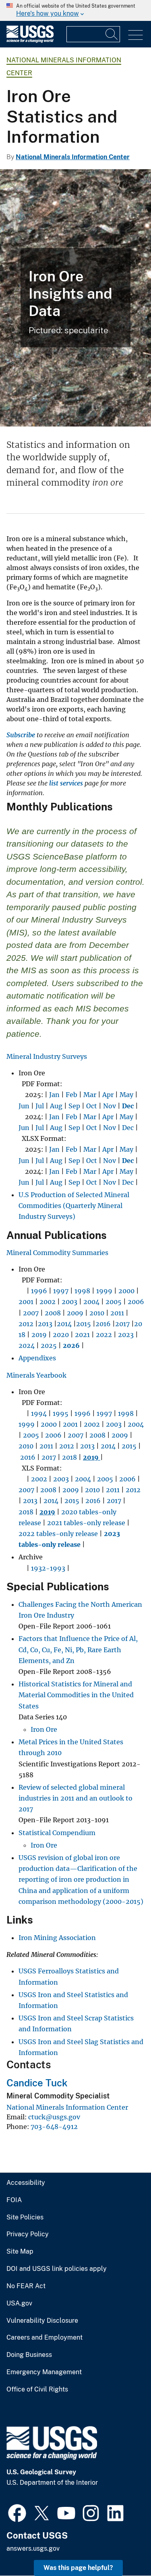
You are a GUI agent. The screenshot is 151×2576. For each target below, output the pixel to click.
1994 (39, 1413)
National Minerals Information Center (73, 157)
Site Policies (25, 2217)
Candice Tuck (37, 2083)
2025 (49, 1345)
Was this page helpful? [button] (78, 2568)
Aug (56, 1106)
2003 (69, 1302)
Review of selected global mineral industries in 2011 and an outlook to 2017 (75, 1798)
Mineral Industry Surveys (47, 1056)
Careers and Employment (44, 2338)
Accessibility (26, 2183)
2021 (82, 1335)
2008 (53, 1313)
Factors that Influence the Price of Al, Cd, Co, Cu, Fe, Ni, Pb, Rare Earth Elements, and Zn (78, 1649)
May (126, 1095)
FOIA (14, 2200)
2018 (69, 1457)
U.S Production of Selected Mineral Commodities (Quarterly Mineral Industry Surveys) (74, 1206)
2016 (103, 1324)
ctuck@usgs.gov (54, 2117)
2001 (26, 1302)
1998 (82, 1291)
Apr (108, 1095)
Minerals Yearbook (36, 1375)
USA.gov (19, 2303)
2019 (39, 1335)
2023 (126, 1335)
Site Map (20, 2252)
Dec (128, 1128)
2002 (48, 1302)
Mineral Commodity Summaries (57, 1253)
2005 (114, 1302)
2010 (97, 1313)
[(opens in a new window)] (17, 2512)
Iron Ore (44, 1729)
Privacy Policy (28, 2234)
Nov (110, 1106)
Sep (74, 1106)
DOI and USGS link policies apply (57, 2269)
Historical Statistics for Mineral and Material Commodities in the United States (76, 1695)
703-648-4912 (54, 2127)
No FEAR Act (26, 2286)
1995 (61, 1413)
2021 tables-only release (86, 1523)
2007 (31, 1313)
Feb (71, 1095)
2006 (136, 1302)
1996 (39, 1291)
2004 (91, 1302)
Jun (24, 1106)
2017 (122, 1324)
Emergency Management (44, 2372)
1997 (61, 1291)
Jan (54, 1095)
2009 (75, 1313)
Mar (90, 1095)
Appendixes (37, 1358)
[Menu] (135, 35)
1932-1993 (48, 1568)
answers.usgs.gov (33, 2548)
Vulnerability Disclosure (42, 2321)
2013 (45, 1324)
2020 (61, 1335)
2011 (117, 1313)
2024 (27, 1345)
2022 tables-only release (58, 1534)
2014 (64, 1324)
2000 (126, 1291)
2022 (103, 1335)
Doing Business (29, 2355)
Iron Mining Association (57, 1938)
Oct (92, 1106)
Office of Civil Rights (37, 2389)
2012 (26, 1324)
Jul (40, 1106)
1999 (104, 1291)
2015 (84, 1324)
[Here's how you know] (75, 10)
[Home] (30, 41)
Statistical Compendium (57, 1833)
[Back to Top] (122, 2547)
